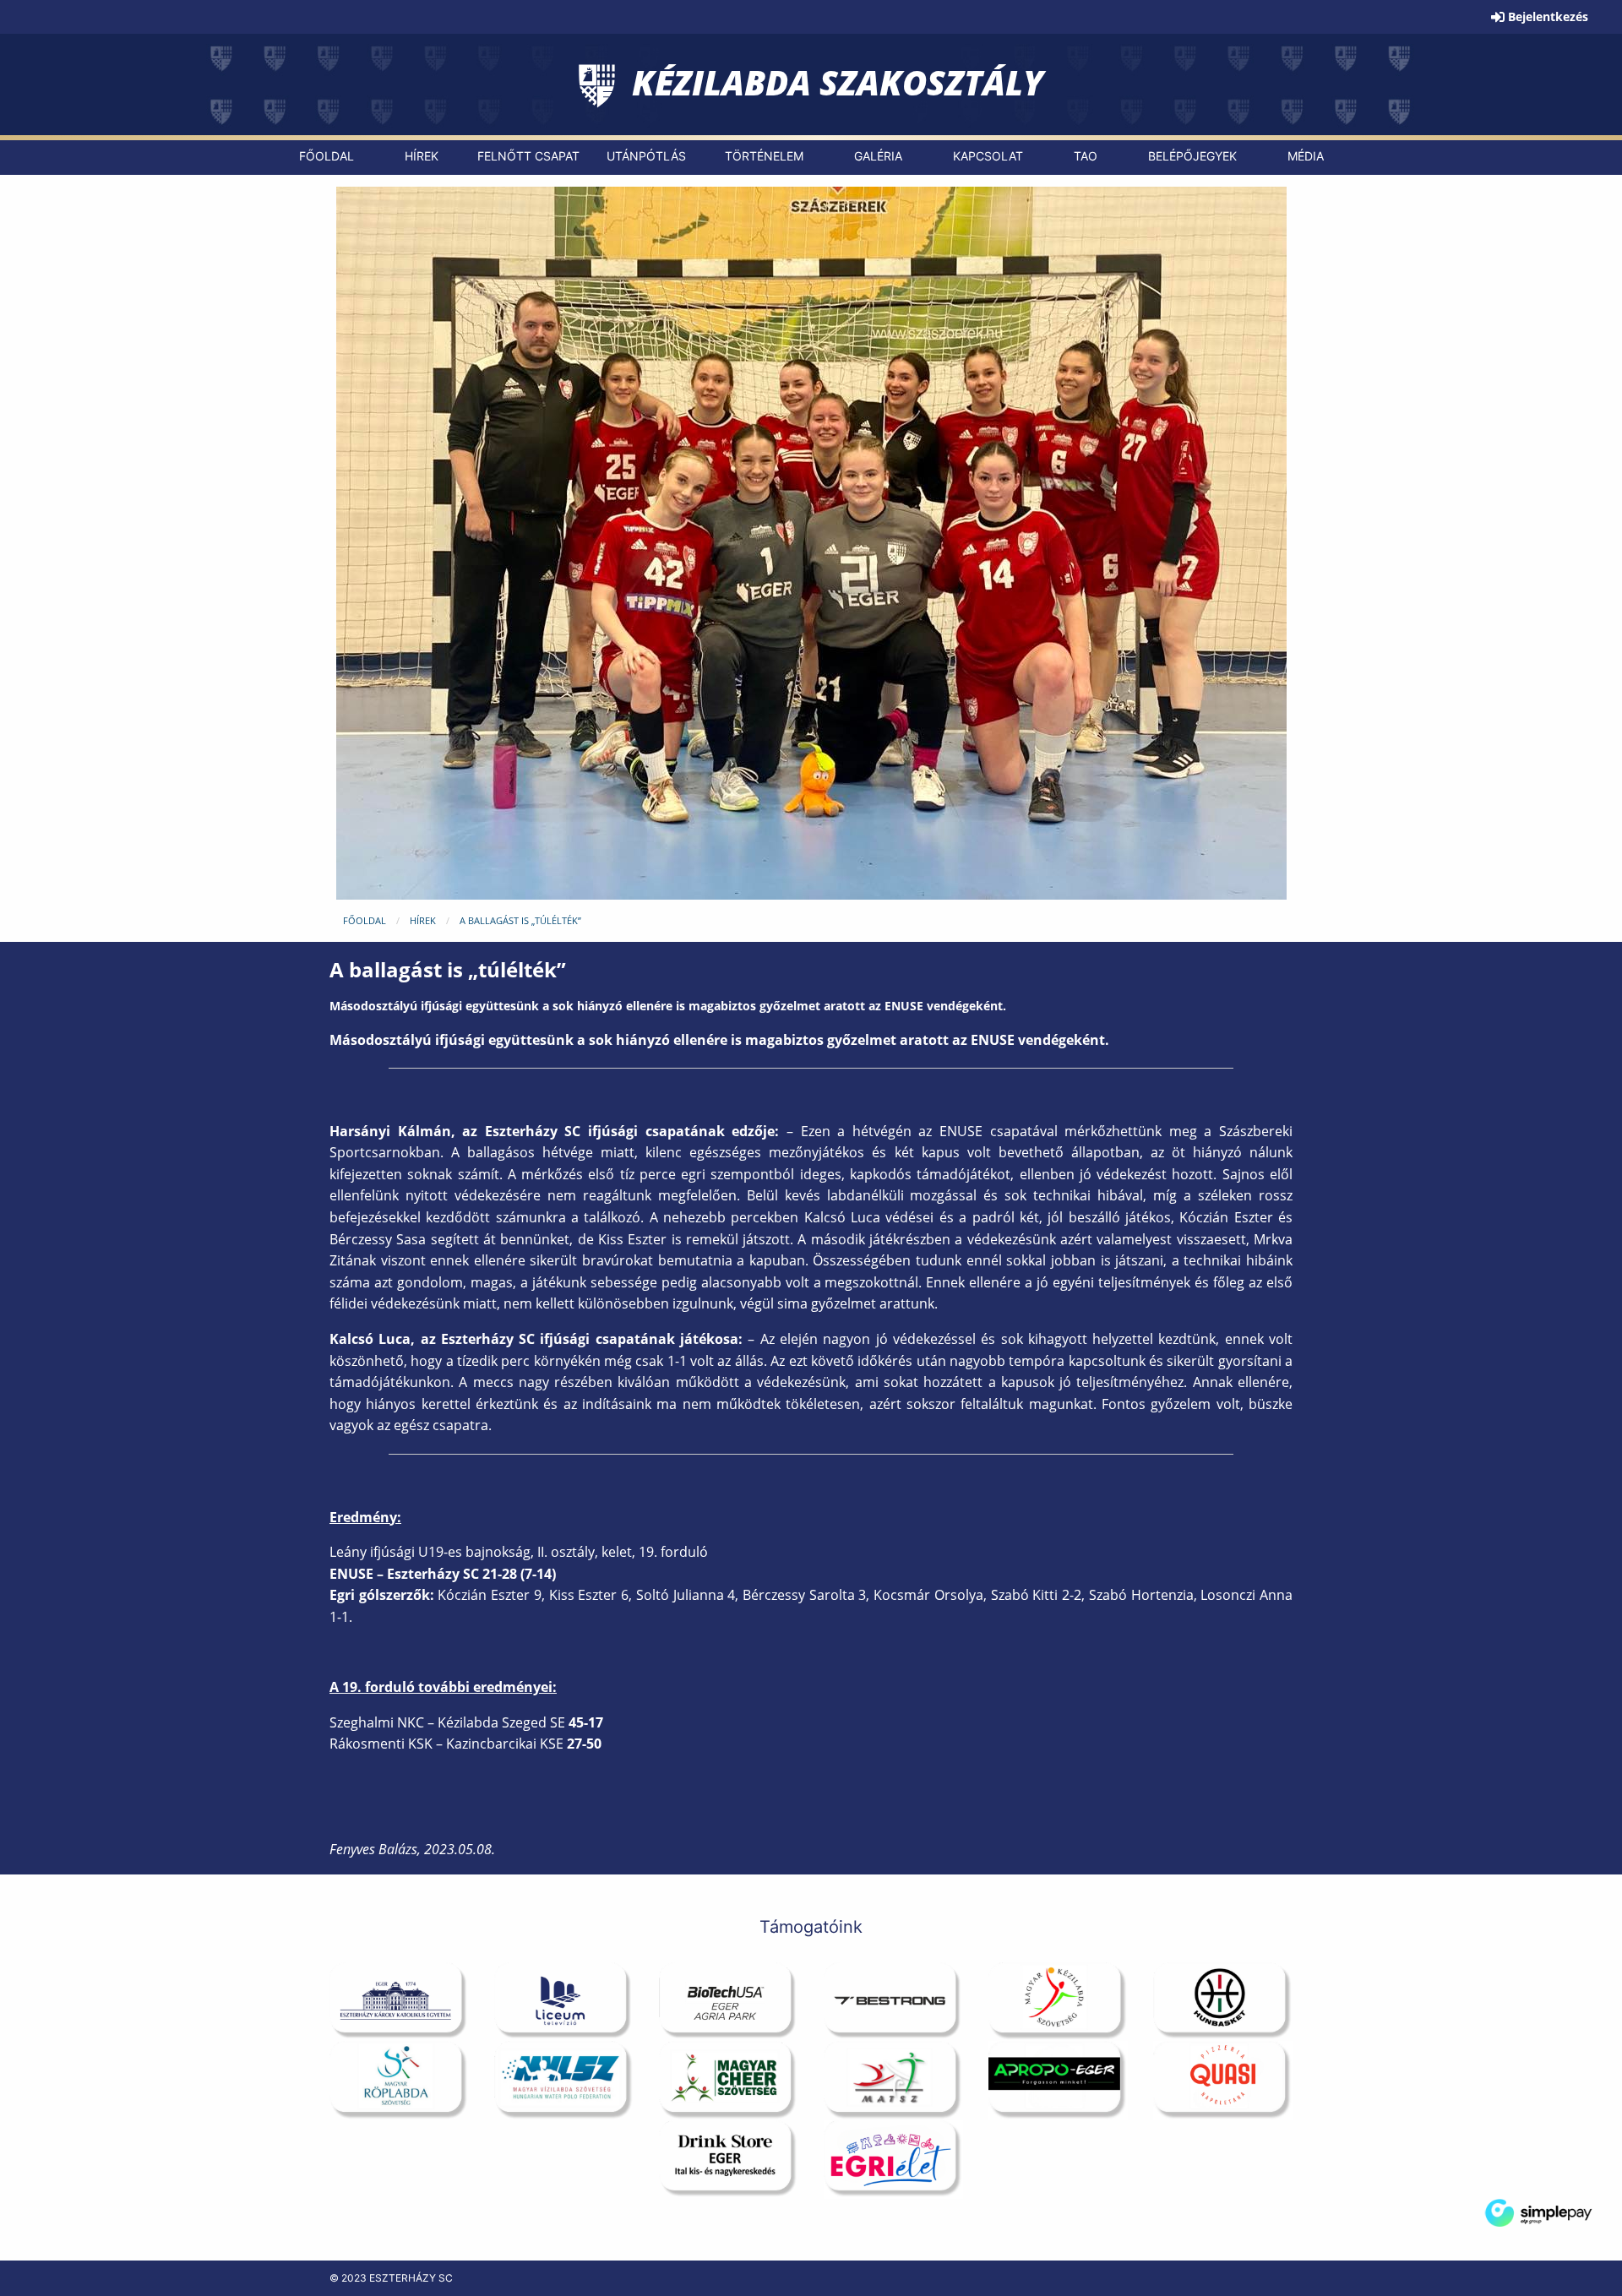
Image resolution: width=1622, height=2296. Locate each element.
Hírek (423, 920)
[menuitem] (327, 156)
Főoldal (365, 920)
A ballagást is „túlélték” (520, 920)
